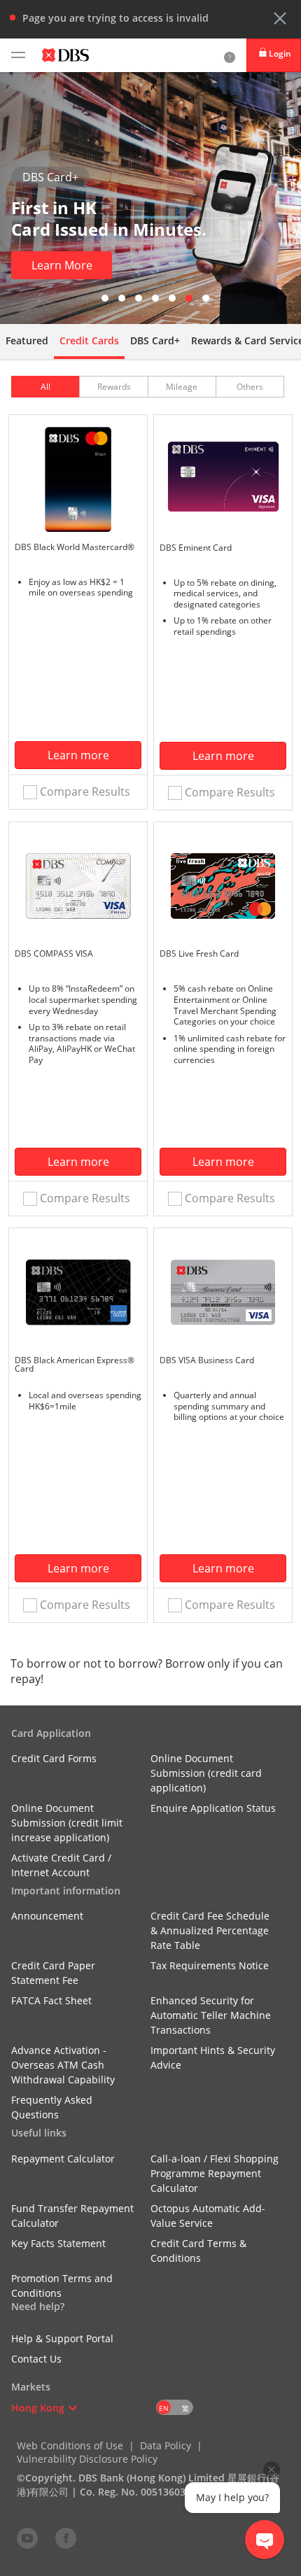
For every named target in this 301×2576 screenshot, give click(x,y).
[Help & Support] (230, 55)
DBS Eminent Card (196, 548)
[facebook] (66, 2538)
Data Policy (166, 2445)
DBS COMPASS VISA (54, 953)
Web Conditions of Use (70, 2445)
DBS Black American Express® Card (75, 1364)
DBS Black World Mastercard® (75, 547)
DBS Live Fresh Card (199, 953)
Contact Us (36, 2359)
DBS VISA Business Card (207, 1360)
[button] (280, 18)
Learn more (78, 755)
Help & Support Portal (62, 2338)
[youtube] (27, 2538)
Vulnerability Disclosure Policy (87, 2459)
